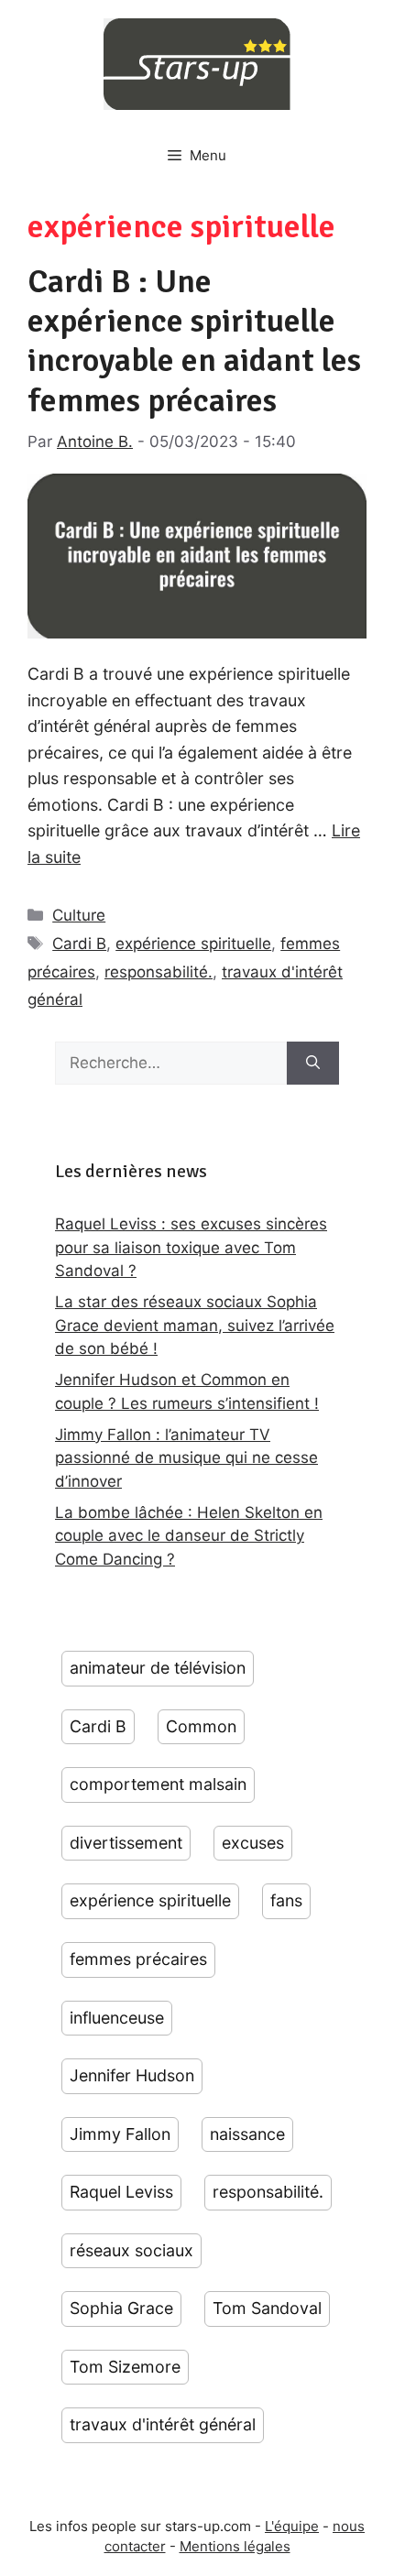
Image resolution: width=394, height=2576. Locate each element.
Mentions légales (235, 2546)
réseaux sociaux (131, 2250)
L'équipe (292, 2526)
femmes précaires (138, 1959)
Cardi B (79, 944)
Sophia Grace (121, 2308)
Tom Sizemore (125, 2367)
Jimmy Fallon (120, 2134)
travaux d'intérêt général (163, 2424)
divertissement (126, 1843)
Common (201, 1726)
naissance (247, 2134)
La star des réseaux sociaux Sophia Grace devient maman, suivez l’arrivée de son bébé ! (195, 1325)
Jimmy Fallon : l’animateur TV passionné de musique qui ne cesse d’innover (186, 1458)
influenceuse (117, 2018)
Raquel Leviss (121, 2192)
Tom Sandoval (267, 2308)
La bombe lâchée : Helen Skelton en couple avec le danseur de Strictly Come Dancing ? (189, 1536)
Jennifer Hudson (132, 2075)
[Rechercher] (313, 1064)
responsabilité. (159, 972)
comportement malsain (158, 1784)
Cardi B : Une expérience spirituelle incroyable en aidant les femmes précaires (194, 341)
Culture (79, 915)
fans (286, 1900)
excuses (253, 1843)
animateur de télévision (158, 1668)
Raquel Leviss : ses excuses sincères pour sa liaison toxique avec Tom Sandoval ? (191, 1247)
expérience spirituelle (193, 944)
